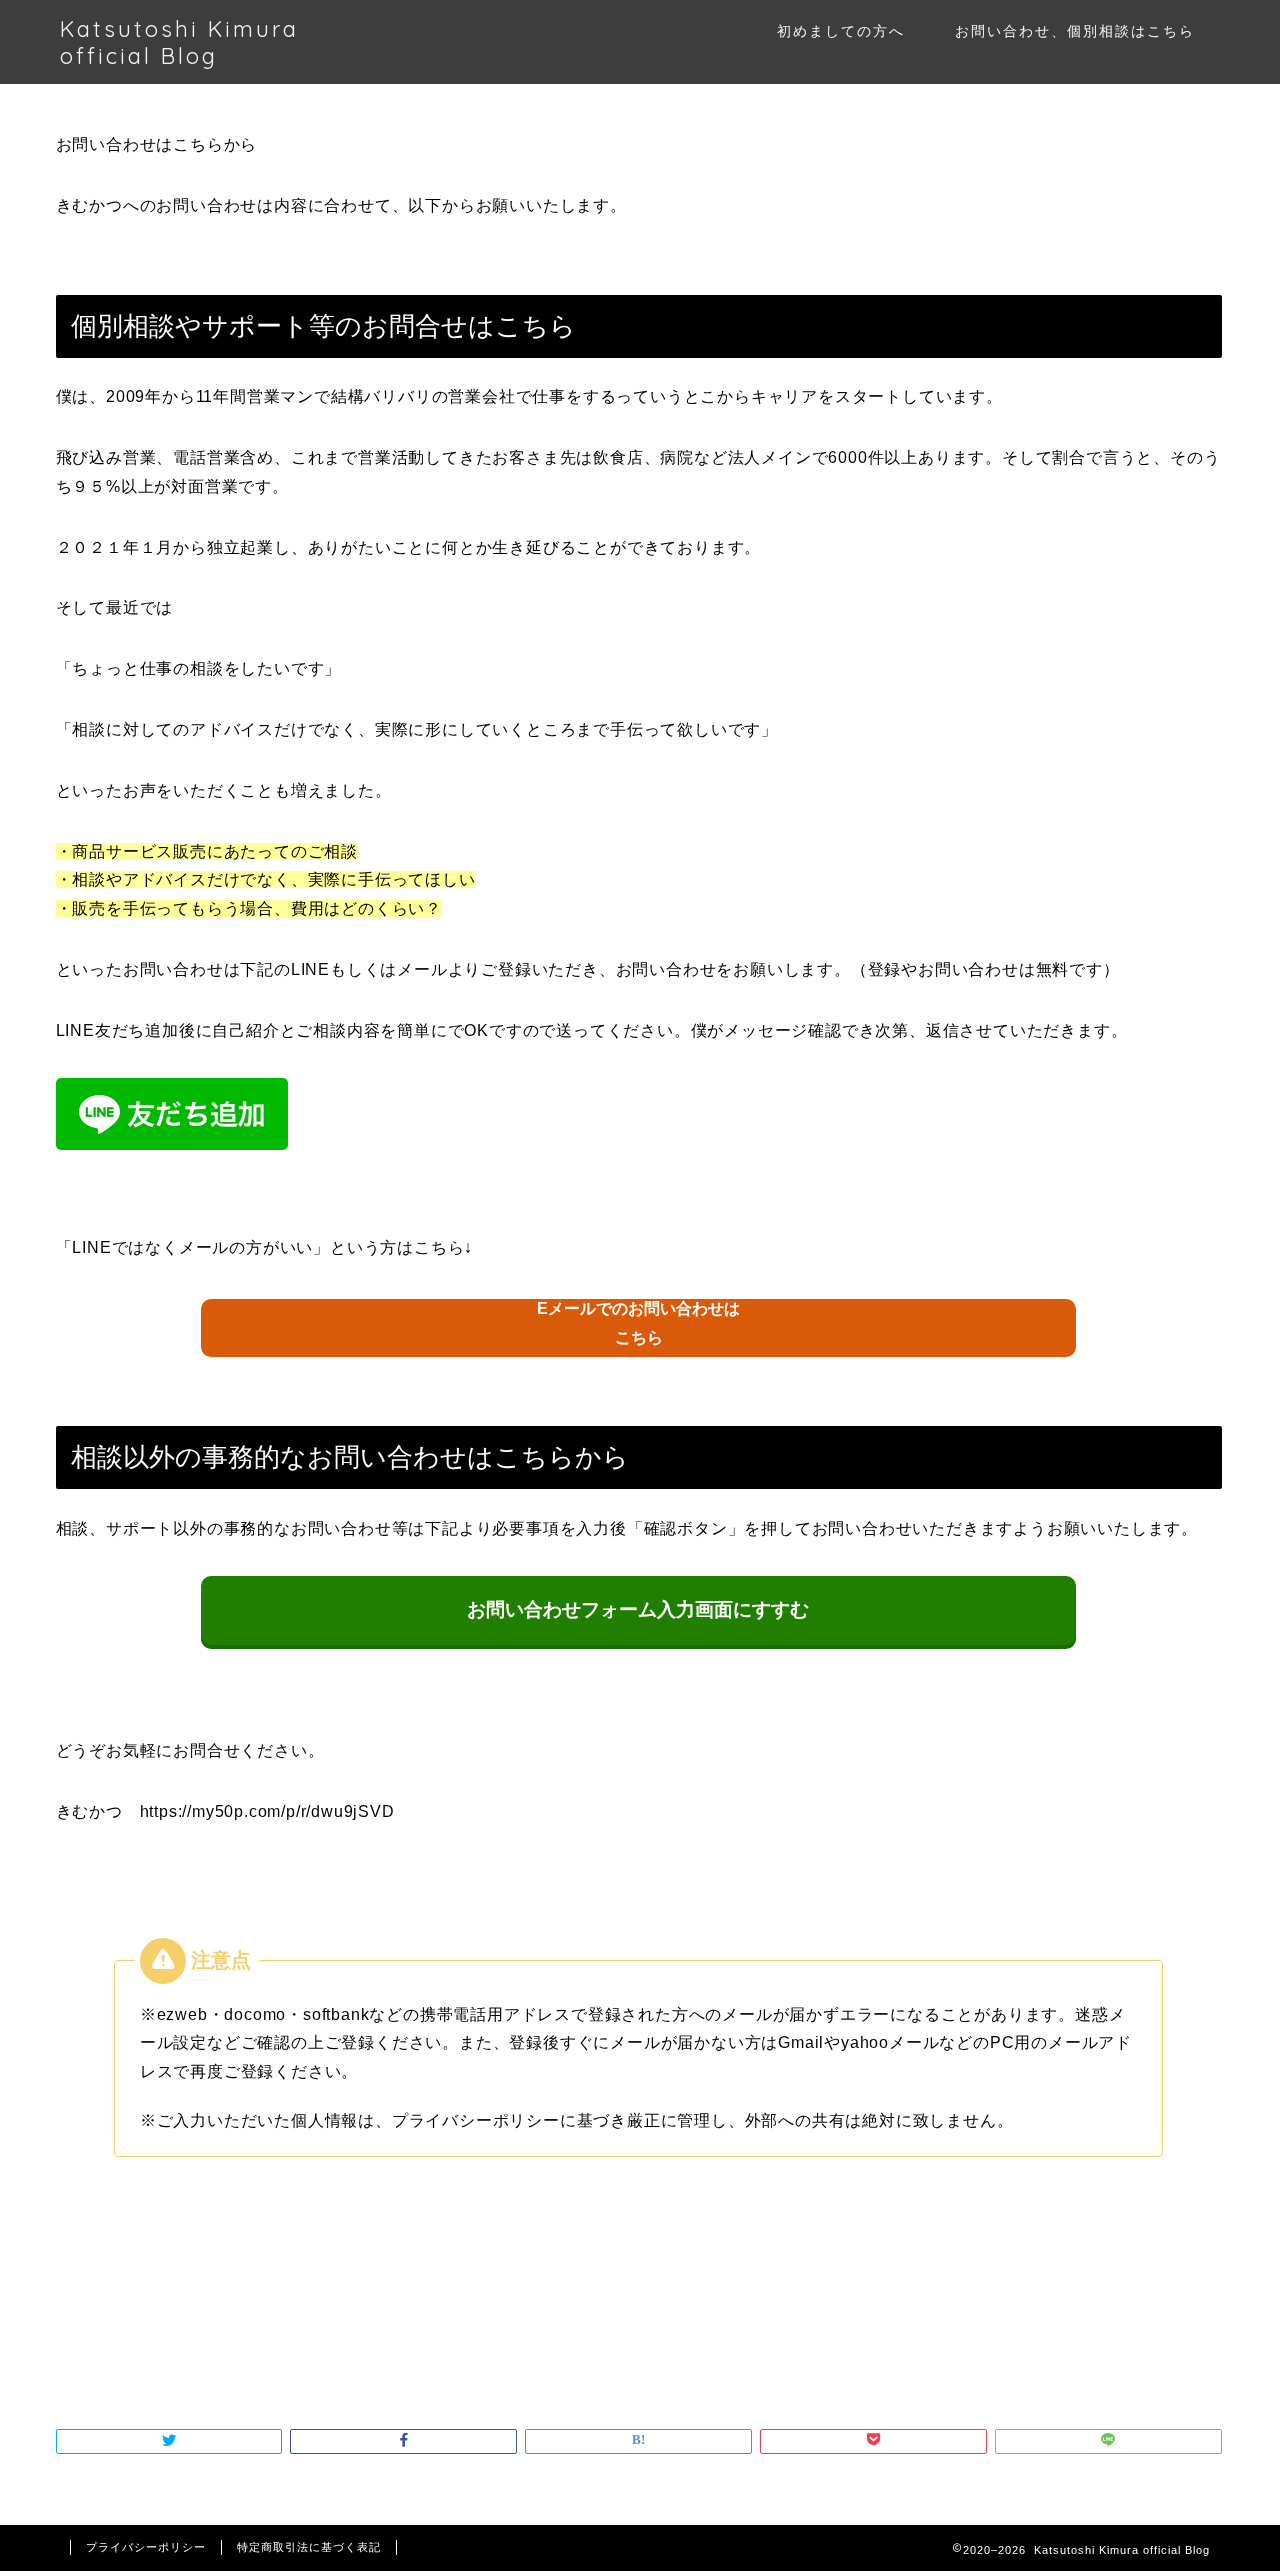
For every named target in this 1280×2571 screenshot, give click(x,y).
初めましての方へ (841, 31)
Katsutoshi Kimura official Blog (179, 42)
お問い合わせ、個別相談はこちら (1075, 31)
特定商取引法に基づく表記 (309, 2547)
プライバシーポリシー (146, 2547)
